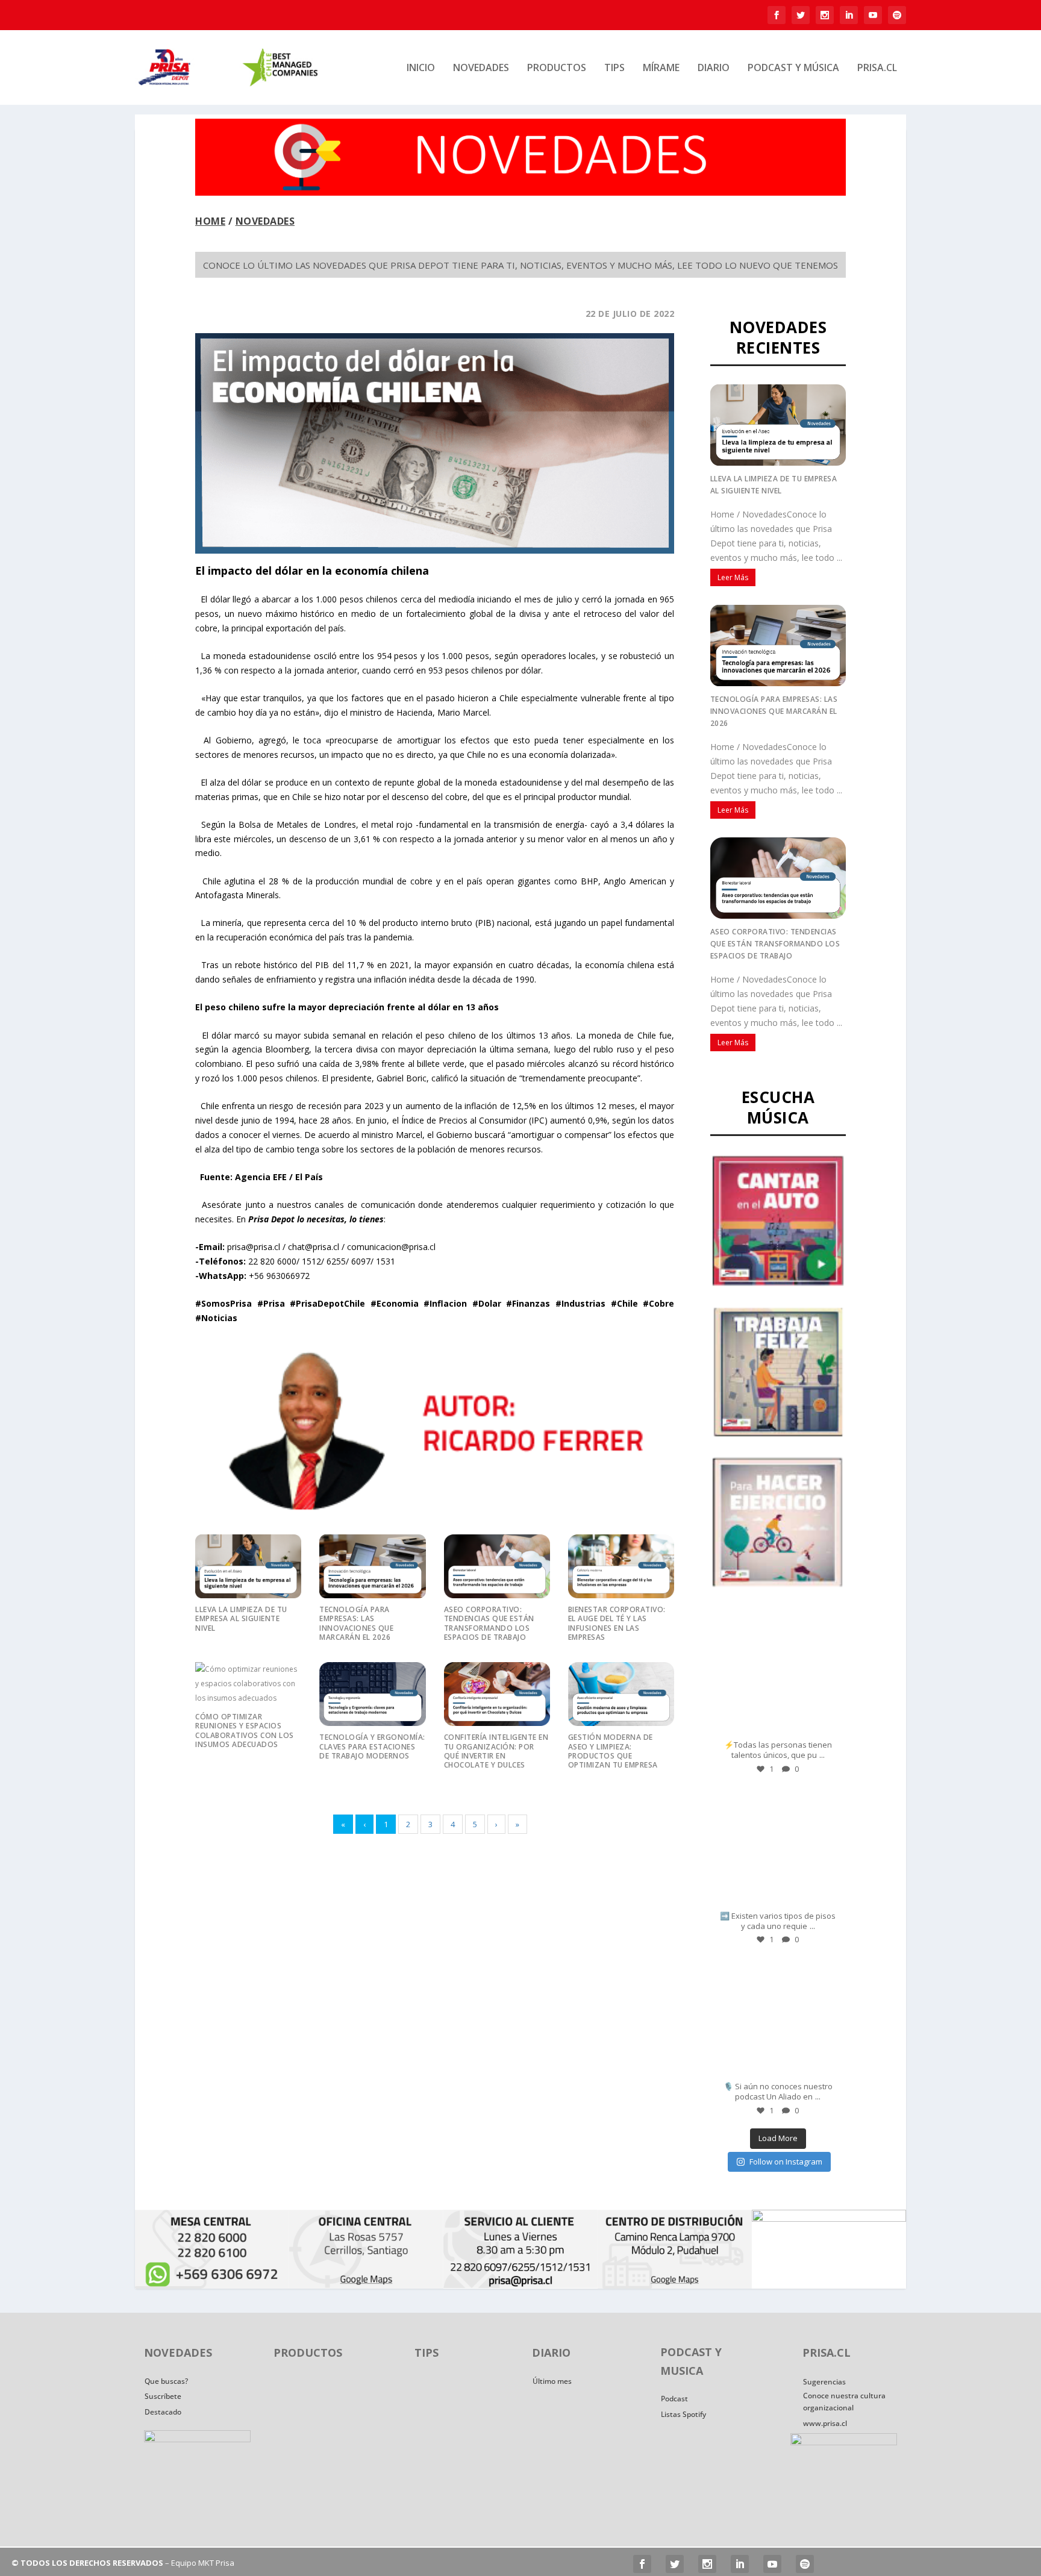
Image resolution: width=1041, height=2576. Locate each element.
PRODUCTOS (557, 68)
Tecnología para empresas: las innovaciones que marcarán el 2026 (356, 1623)
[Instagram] (828, 1726)
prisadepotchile (777, 1624)
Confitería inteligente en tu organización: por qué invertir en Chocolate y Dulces (496, 1751)
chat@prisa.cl (314, 1247)
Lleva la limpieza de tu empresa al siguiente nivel (241, 1619)
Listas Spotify (683, 2414)
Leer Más (733, 577)
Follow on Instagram (786, 2162)
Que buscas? (166, 2381)
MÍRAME (661, 68)
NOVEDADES (481, 68)
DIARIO (714, 68)
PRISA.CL (877, 68)
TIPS (614, 68)
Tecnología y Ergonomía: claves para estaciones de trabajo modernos (372, 1746)
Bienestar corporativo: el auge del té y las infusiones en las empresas (617, 1623)
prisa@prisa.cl (254, 1247)
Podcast (674, 2399)
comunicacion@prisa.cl (391, 1247)
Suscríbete (163, 2396)
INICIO (421, 68)
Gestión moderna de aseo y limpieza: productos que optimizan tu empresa (613, 1751)
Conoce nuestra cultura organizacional (844, 2402)
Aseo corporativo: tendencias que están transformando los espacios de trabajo (489, 1623)
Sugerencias (824, 2382)
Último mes (552, 2381)
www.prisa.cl (825, 2423)
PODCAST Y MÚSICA (793, 68)
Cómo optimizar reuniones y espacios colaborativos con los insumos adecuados (245, 1730)
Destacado (163, 2412)
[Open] (778, 1675)
